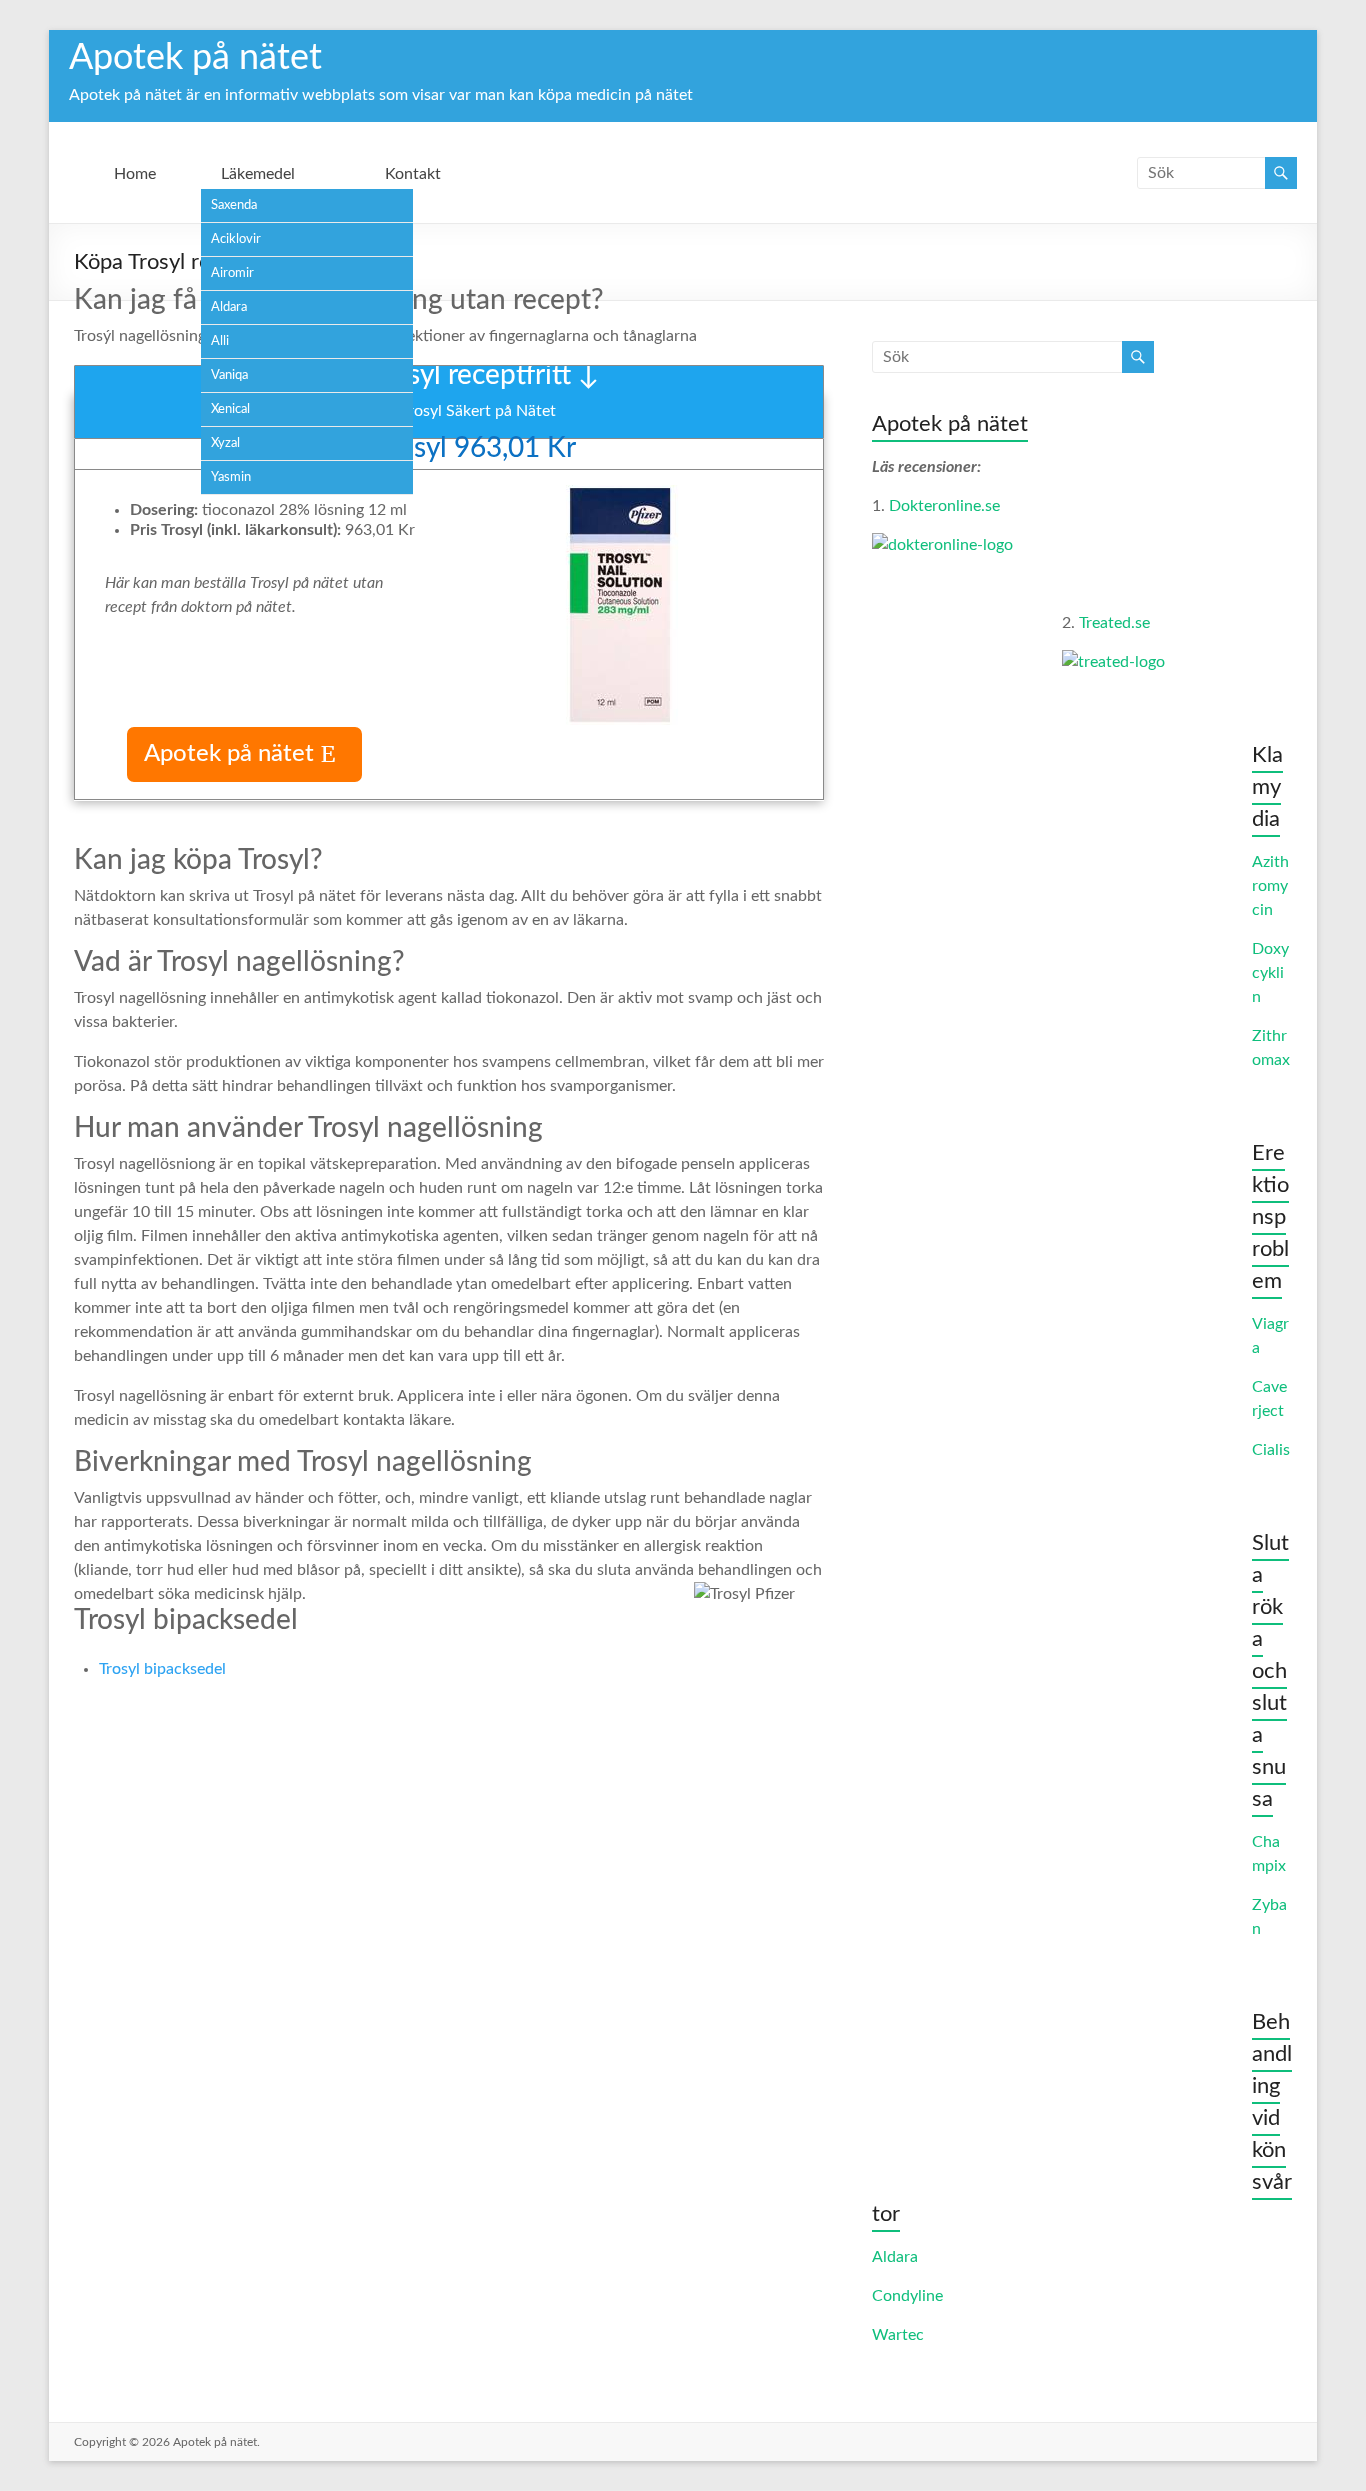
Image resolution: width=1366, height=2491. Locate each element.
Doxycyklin (1270, 973)
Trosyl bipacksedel (162, 1669)
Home (135, 174)
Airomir (232, 273)
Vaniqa (229, 375)
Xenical (230, 409)
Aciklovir (236, 239)
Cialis (1271, 1450)
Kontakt (413, 174)
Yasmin (231, 477)
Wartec (898, 2335)
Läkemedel (258, 174)
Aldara (229, 307)
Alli (220, 341)
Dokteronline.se (944, 506)
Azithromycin (1270, 886)
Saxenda (234, 205)
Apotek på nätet (195, 58)
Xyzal (225, 443)
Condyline (907, 2296)
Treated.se (1114, 623)
